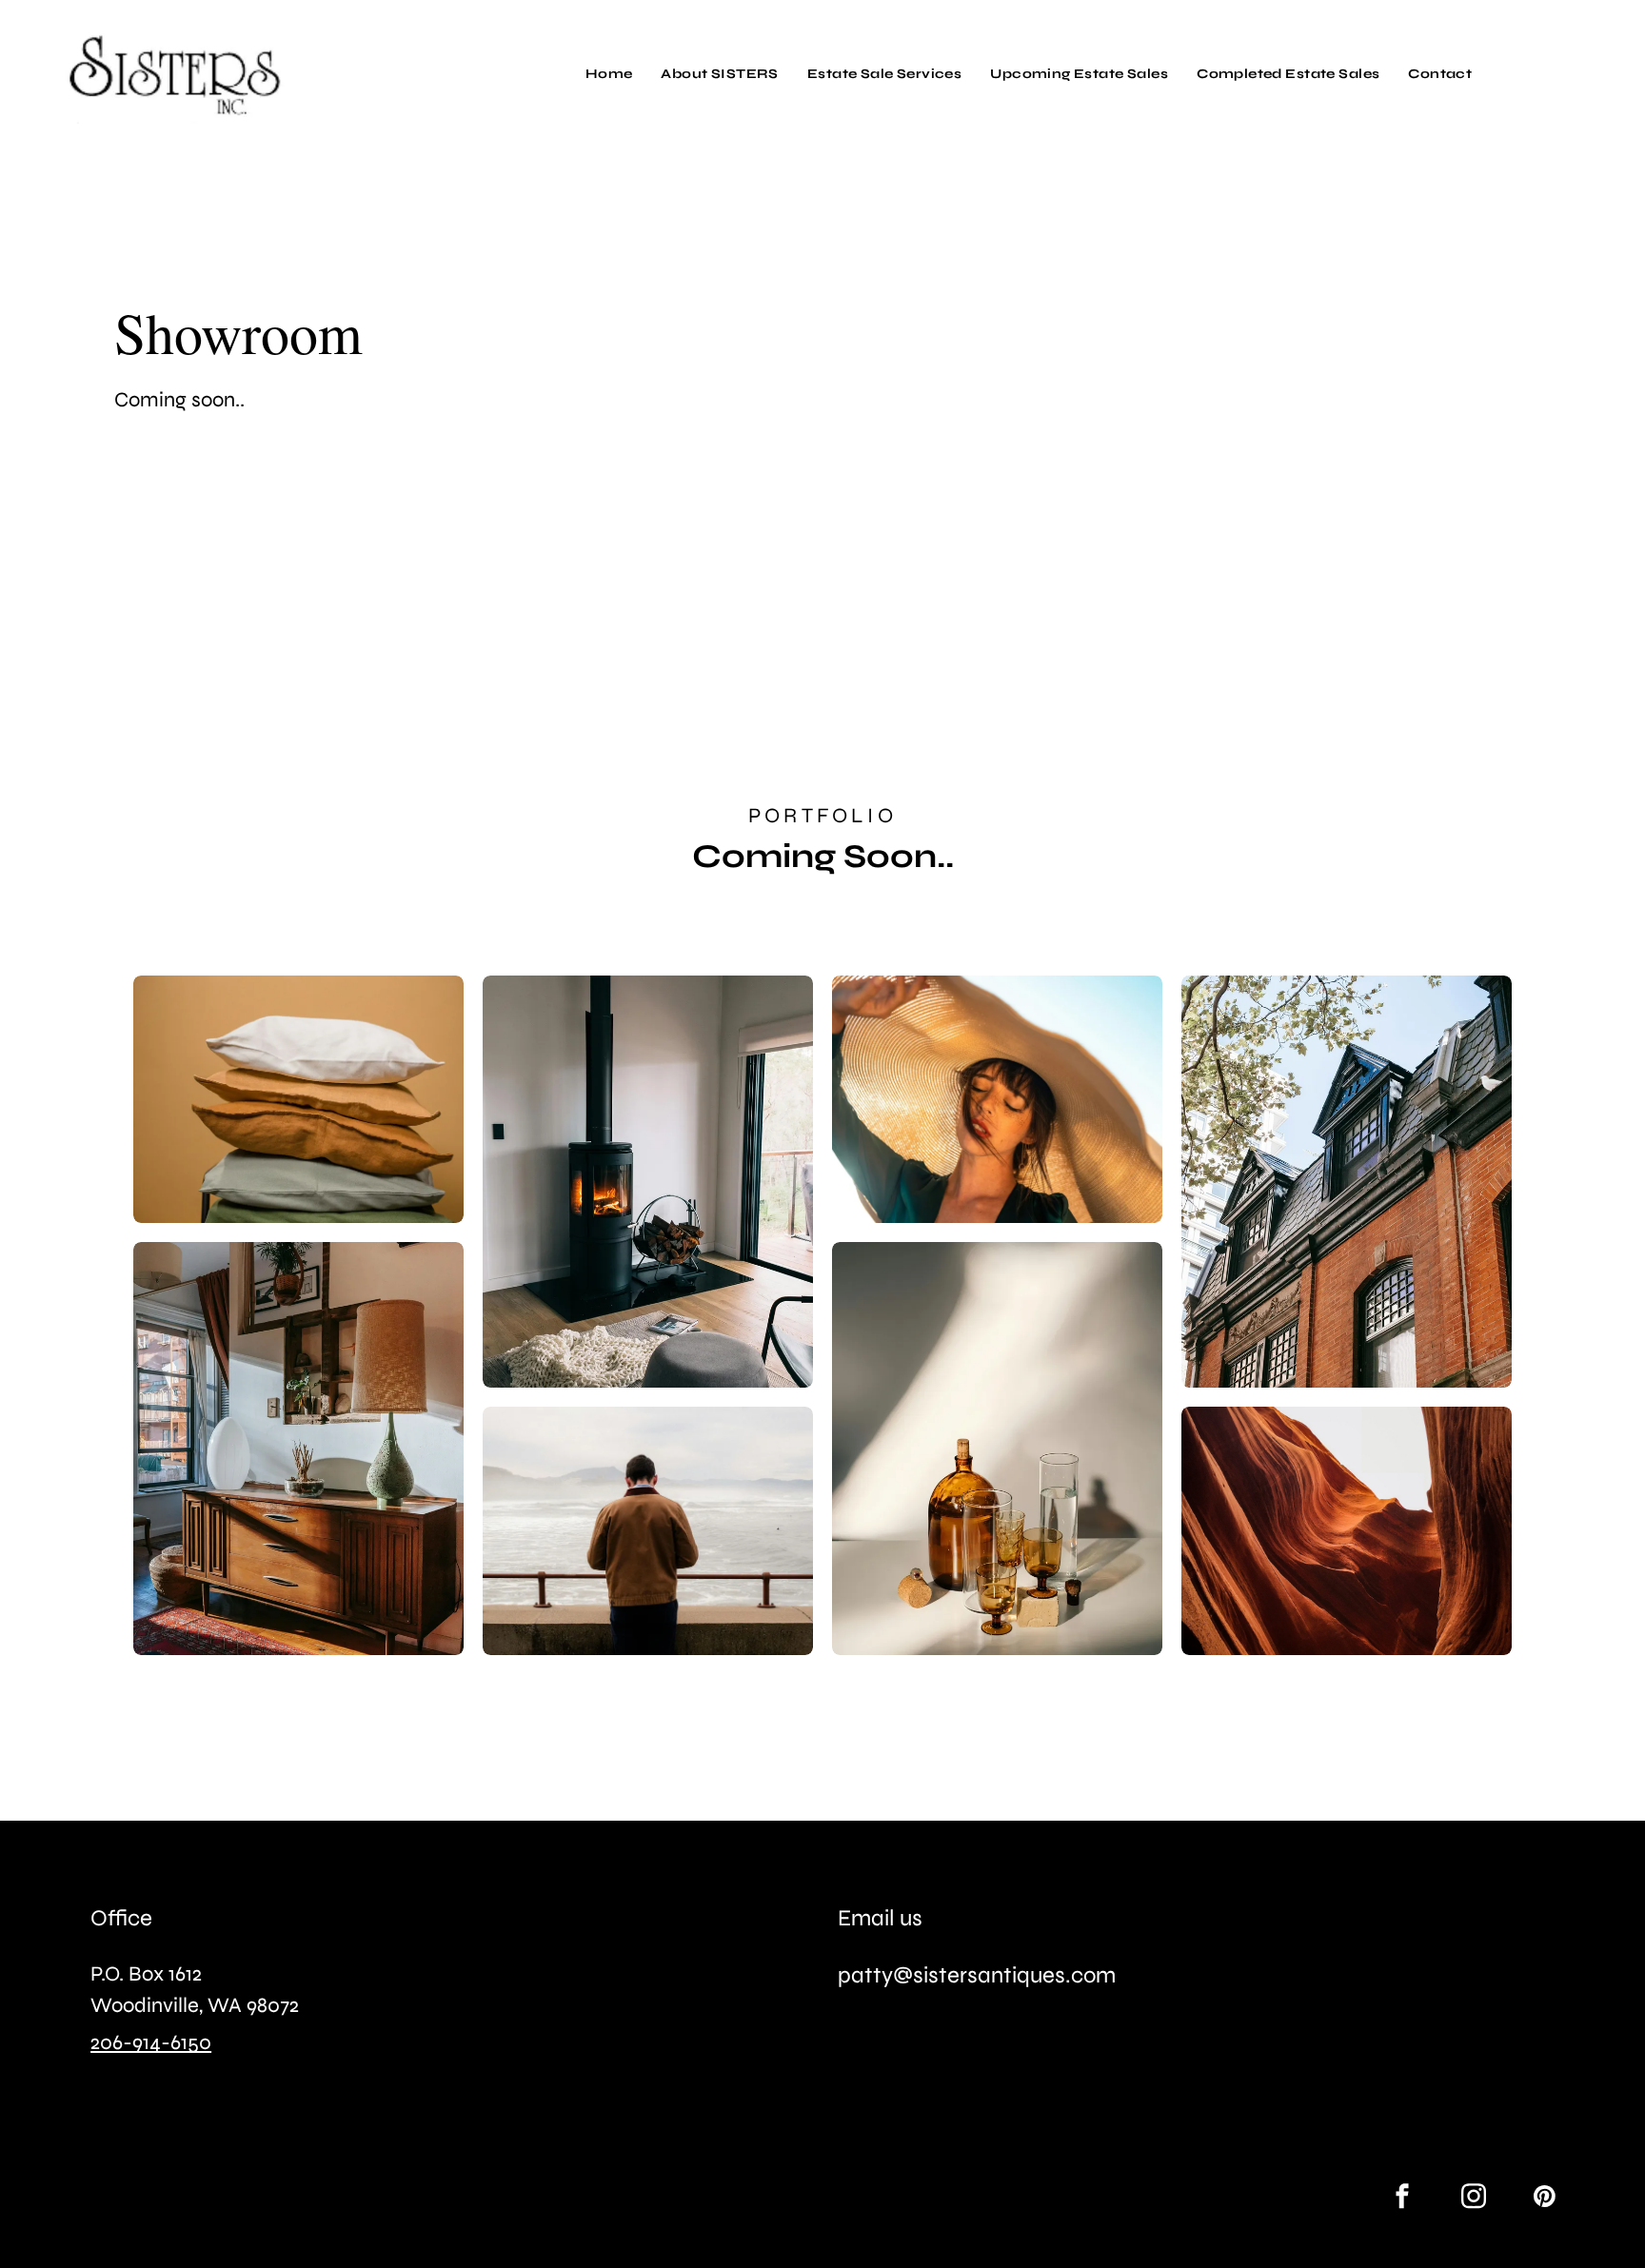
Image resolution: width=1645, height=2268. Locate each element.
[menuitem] (609, 74)
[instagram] (1474, 2199)
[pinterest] (1545, 2199)
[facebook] (1402, 2199)
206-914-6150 (151, 2042)
